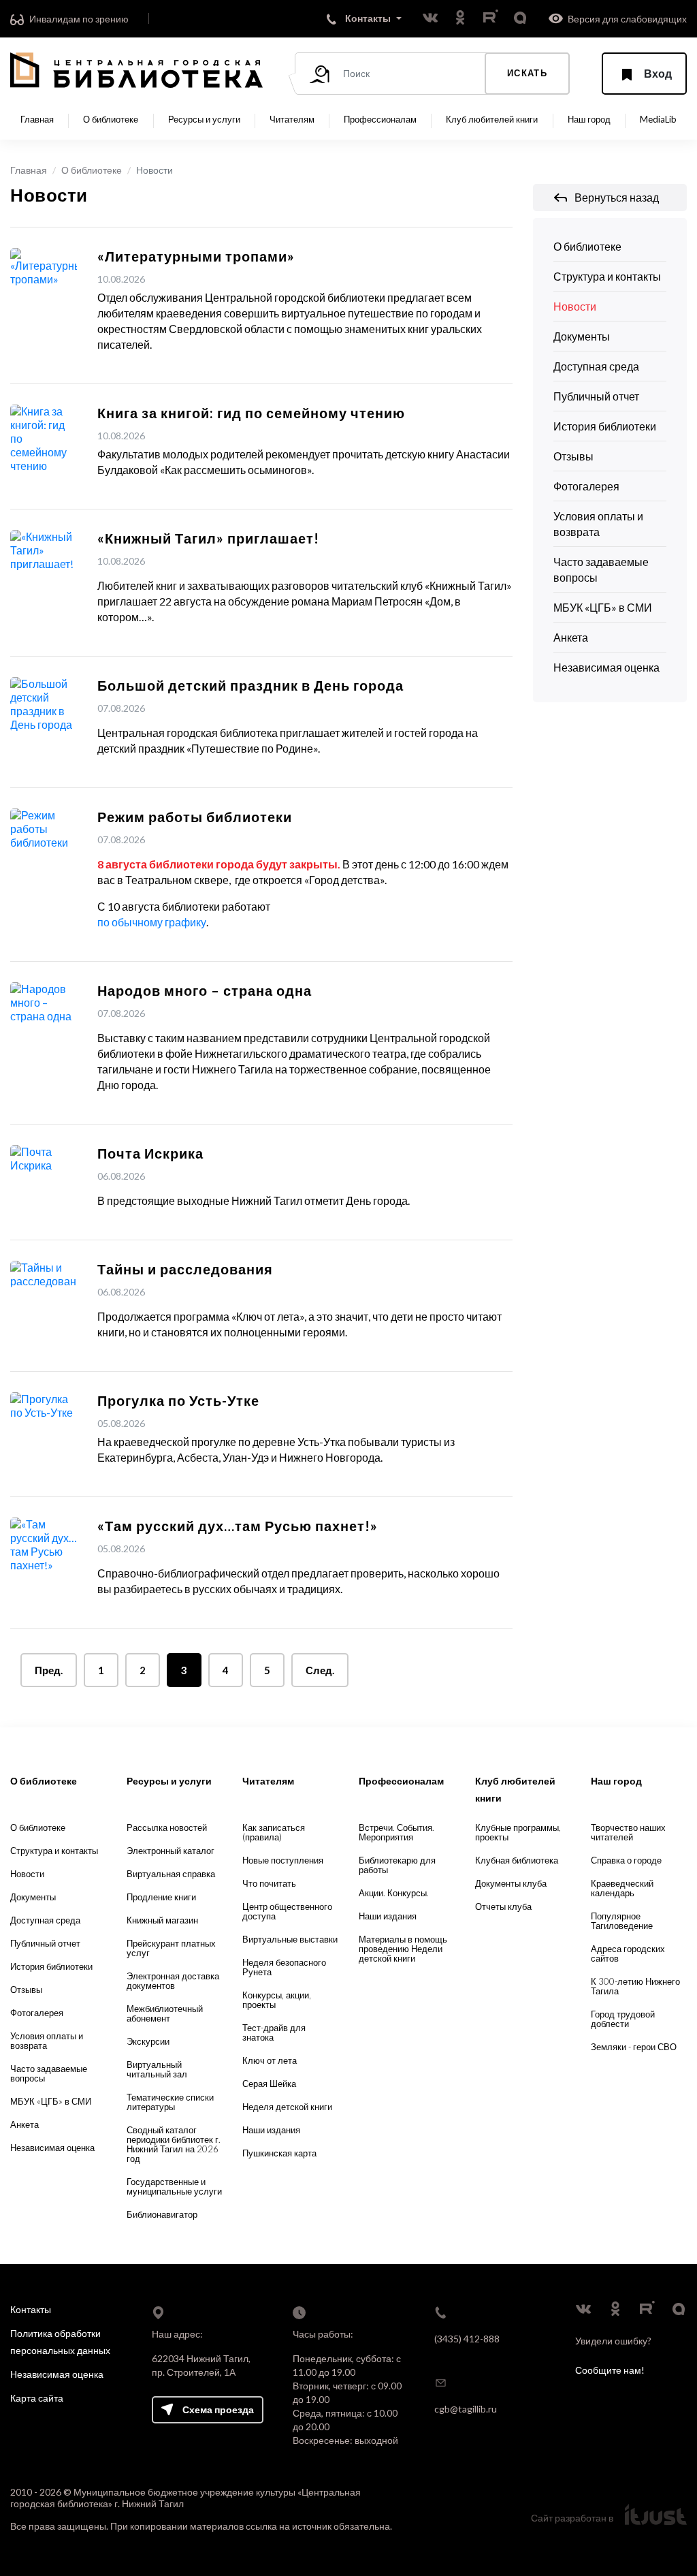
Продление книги (161, 1897)
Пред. (49, 1670)
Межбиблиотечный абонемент (165, 2013)
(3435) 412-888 (467, 2339)
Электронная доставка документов (173, 1981)
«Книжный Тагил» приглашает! (208, 538)
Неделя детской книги (287, 2107)
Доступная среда (596, 366)
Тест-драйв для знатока (274, 2032)
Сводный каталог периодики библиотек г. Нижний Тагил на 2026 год (174, 2144)
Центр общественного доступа (287, 1911)
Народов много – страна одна (205, 990)
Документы (582, 336)
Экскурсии (148, 2041)
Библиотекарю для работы (397, 1865)
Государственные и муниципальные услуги (174, 2186)
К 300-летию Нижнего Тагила (635, 1986)
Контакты (31, 2309)
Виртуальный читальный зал (157, 2069)
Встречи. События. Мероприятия (396, 1832)
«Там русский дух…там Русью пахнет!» (238, 1526)
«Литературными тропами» (196, 256)
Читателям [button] (292, 119)
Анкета (571, 637)
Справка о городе (626, 1860)
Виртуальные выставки (290, 1939)
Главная (37, 119)
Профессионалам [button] (380, 119)
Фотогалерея (586, 486)
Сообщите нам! (610, 2370)
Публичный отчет (596, 396)
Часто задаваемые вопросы (601, 569)
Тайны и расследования (185, 1269)
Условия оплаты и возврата (598, 524)
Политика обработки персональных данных (60, 2342)
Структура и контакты (607, 276)
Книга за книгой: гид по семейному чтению (251, 413)
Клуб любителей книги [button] (492, 119)
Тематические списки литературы (170, 2102)
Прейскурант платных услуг (171, 1948)
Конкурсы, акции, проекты (277, 2000)
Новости (575, 306)
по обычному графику (152, 922)
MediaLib (658, 119)
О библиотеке (92, 170)
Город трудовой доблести (623, 2019)
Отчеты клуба (503, 1906)
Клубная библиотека (517, 1860)
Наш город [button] (589, 119)
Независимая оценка (606, 667)
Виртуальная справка (171, 1874)
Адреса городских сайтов (628, 1953)
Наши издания (271, 2130)
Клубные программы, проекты (518, 1832)
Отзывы (573, 456)
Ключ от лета (270, 2060)
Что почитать (269, 1883)
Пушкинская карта (279, 2153)
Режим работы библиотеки (195, 817)
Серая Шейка (269, 2084)
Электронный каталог (171, 1851)
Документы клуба (511, 1883)
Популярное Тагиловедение (622, 1921)
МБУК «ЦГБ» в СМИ (603, 607)
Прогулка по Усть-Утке (178, 1400)
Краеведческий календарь (622, 1888)
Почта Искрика (150, 1153)
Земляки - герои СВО (634, 2047)
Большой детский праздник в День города (250, 685)
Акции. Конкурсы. (394, 1893)
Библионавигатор (162, 2214)
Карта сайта (37, 2398)
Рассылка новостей (167, 1827)
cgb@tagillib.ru (466, 2409)
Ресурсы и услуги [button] (204, 119)
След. (320, 1670)
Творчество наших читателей (628, 1832)
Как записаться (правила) (274, 1832)
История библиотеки (605, 426)
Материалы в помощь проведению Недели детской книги (403, 1949)
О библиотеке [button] (111, 119)
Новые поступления (283, 1860)
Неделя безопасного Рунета (284, 1967)
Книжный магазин (162, 1920)
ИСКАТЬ (527, 73)
